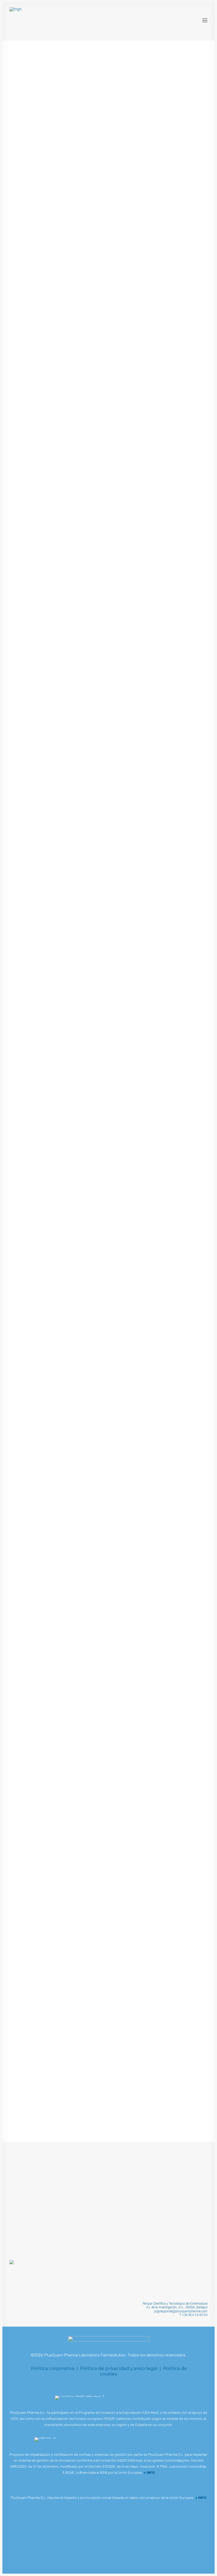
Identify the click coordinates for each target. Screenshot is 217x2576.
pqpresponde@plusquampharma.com (181, 2311)
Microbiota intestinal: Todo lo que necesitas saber (74, 776)
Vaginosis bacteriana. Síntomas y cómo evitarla (71, 518)
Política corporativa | (55, 2368)
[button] (205, 20)
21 (136, 2123)
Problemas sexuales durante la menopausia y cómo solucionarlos (94, 1810)
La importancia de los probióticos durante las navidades (82, 2069)
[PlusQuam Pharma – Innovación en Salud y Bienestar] (51, 20)
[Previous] (17, 2125)
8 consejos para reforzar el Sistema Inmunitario (71, 1293)
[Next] (200, 2125)
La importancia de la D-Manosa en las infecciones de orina (85, 259)
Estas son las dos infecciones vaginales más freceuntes (81, 1552)
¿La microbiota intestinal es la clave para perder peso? (80, 1035)
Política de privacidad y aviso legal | (122, 2368)
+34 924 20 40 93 (195, 2315)
